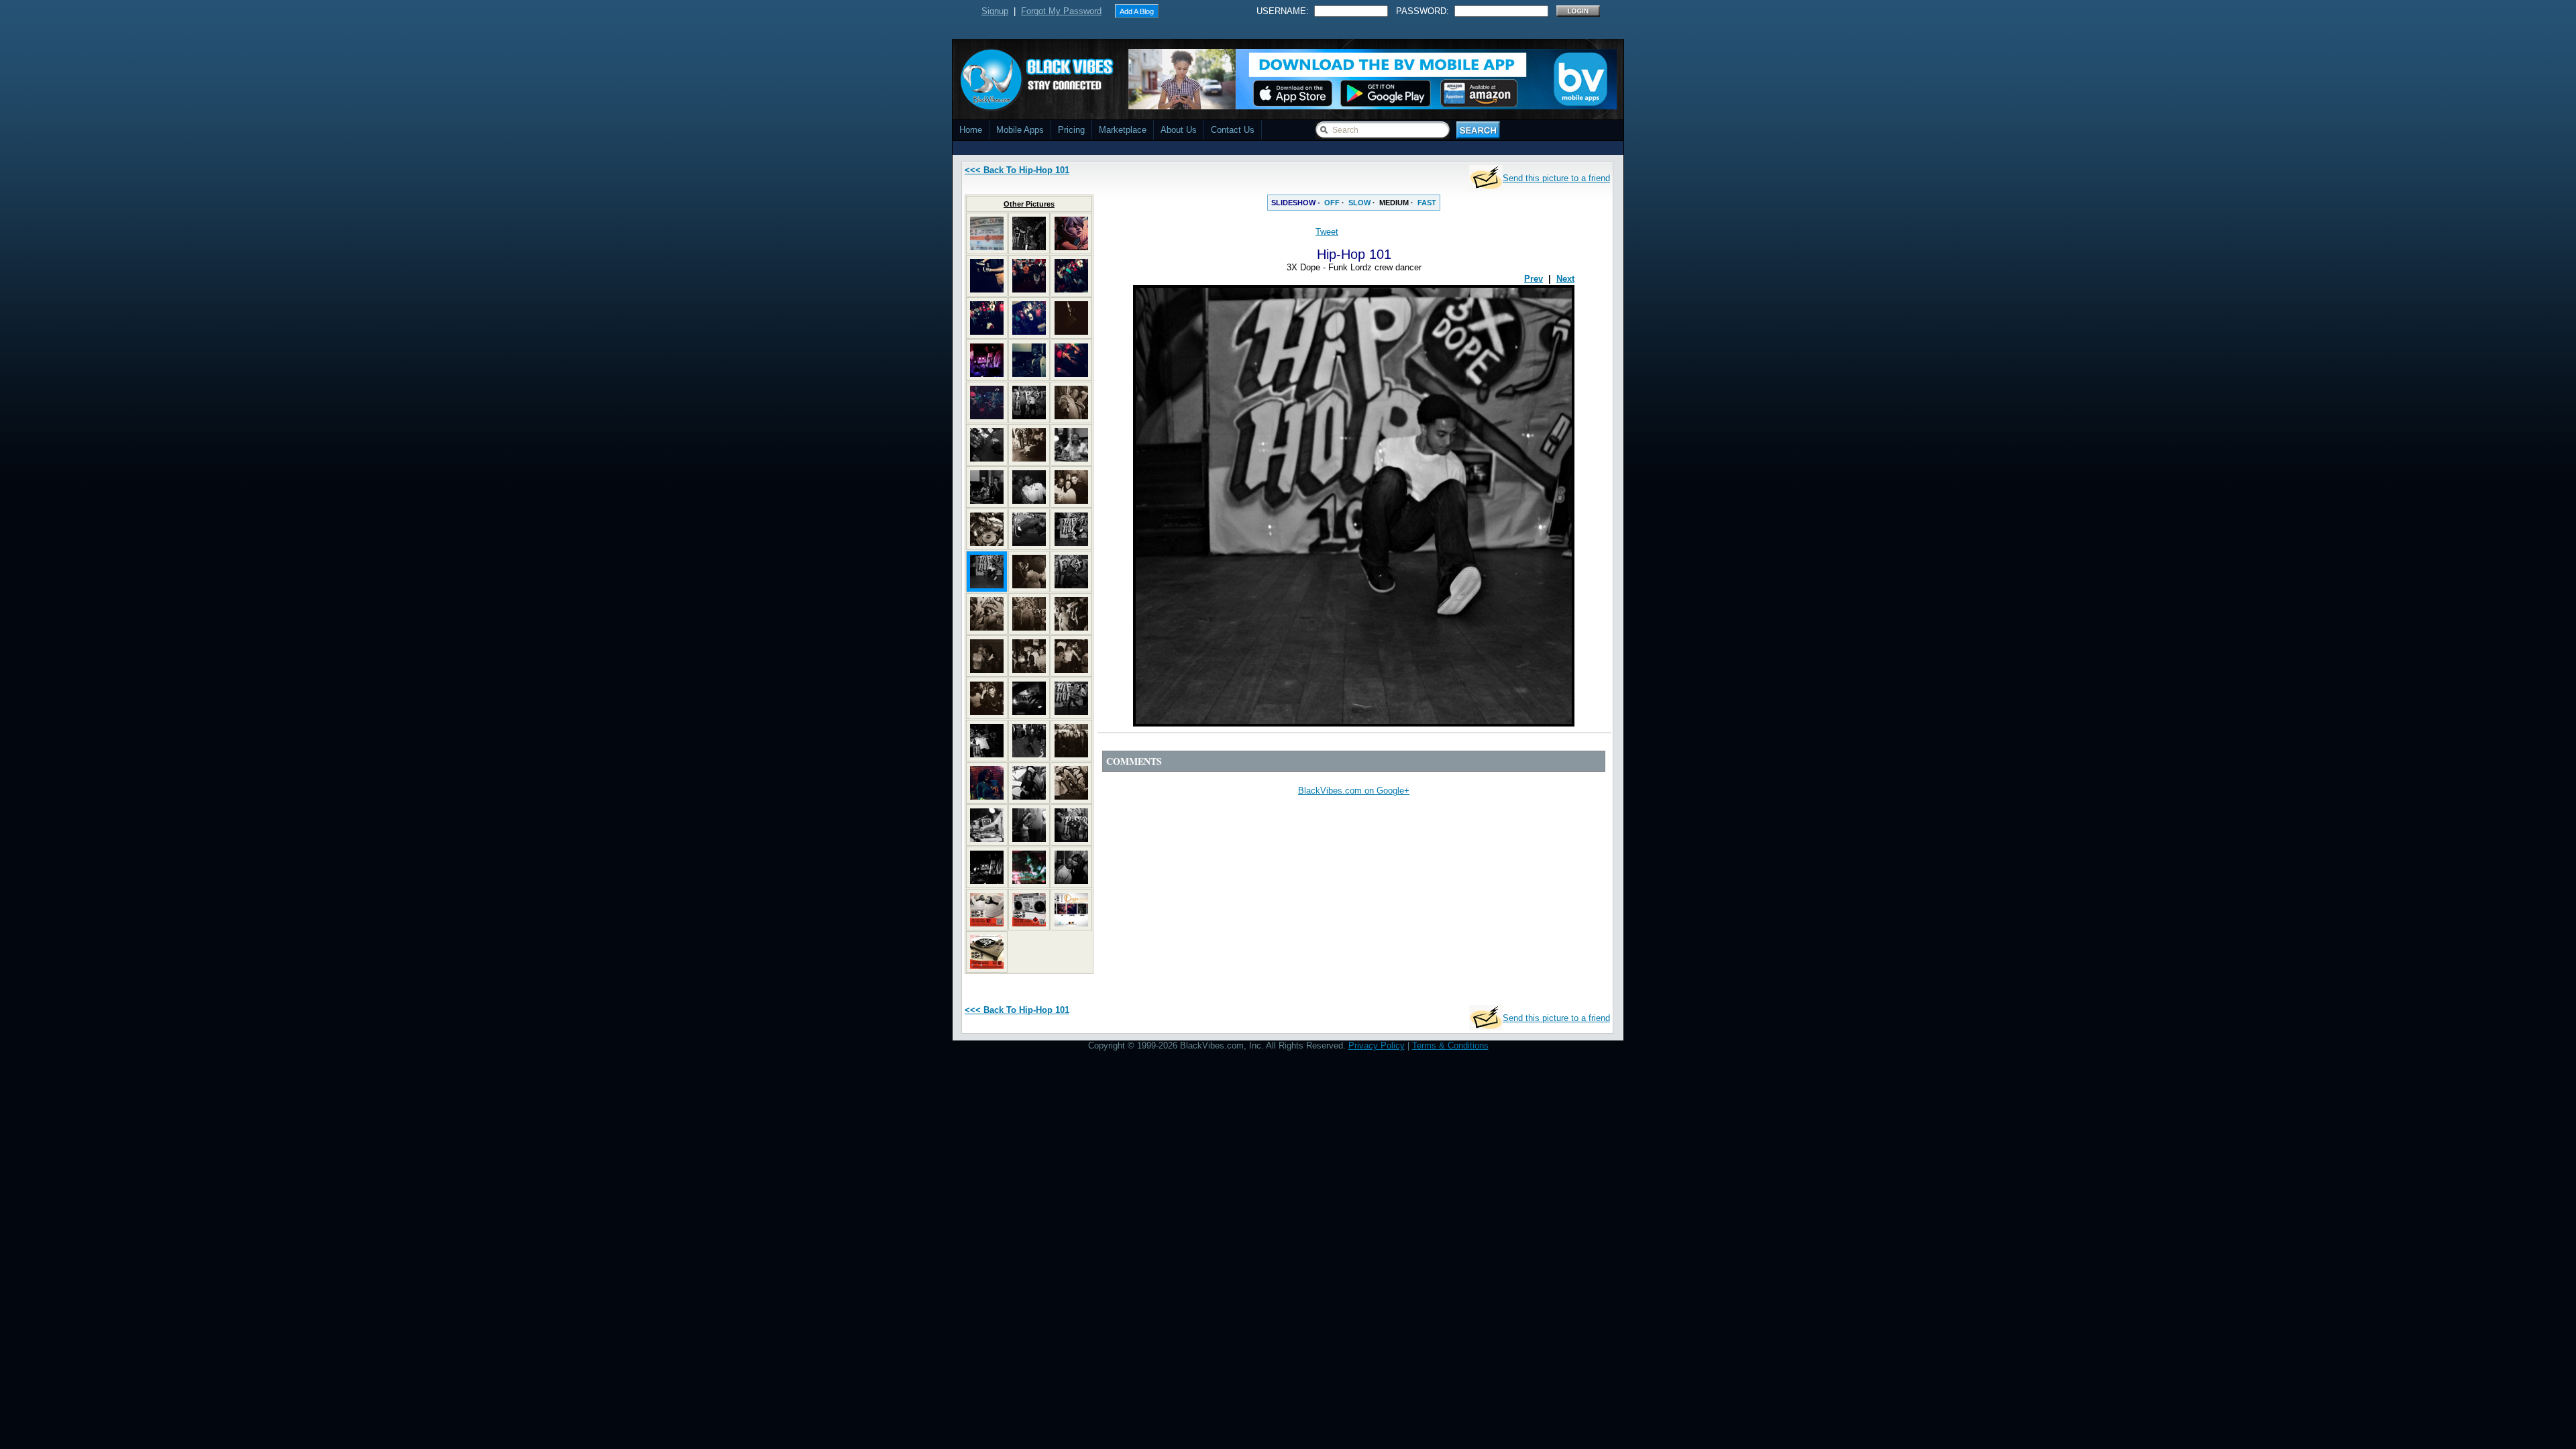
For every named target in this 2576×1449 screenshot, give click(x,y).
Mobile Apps (1020, 130)
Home (971, 130)
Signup (995, 11)
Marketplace (1123, 130)
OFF (1332, 203)
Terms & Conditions (1450, 1045)
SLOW (1359, 203)
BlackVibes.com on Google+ (1354, 791)
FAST (1427, 203)
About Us (1179, 130)
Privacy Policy (1377, 1045)
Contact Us (1233, 130)
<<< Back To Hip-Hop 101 (1017, 170)
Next (1565, 279)
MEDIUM (1394, 203)
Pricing (1071, 130)
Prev (1534, 279)
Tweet (1327, 232)
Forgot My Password (1061, 11)
